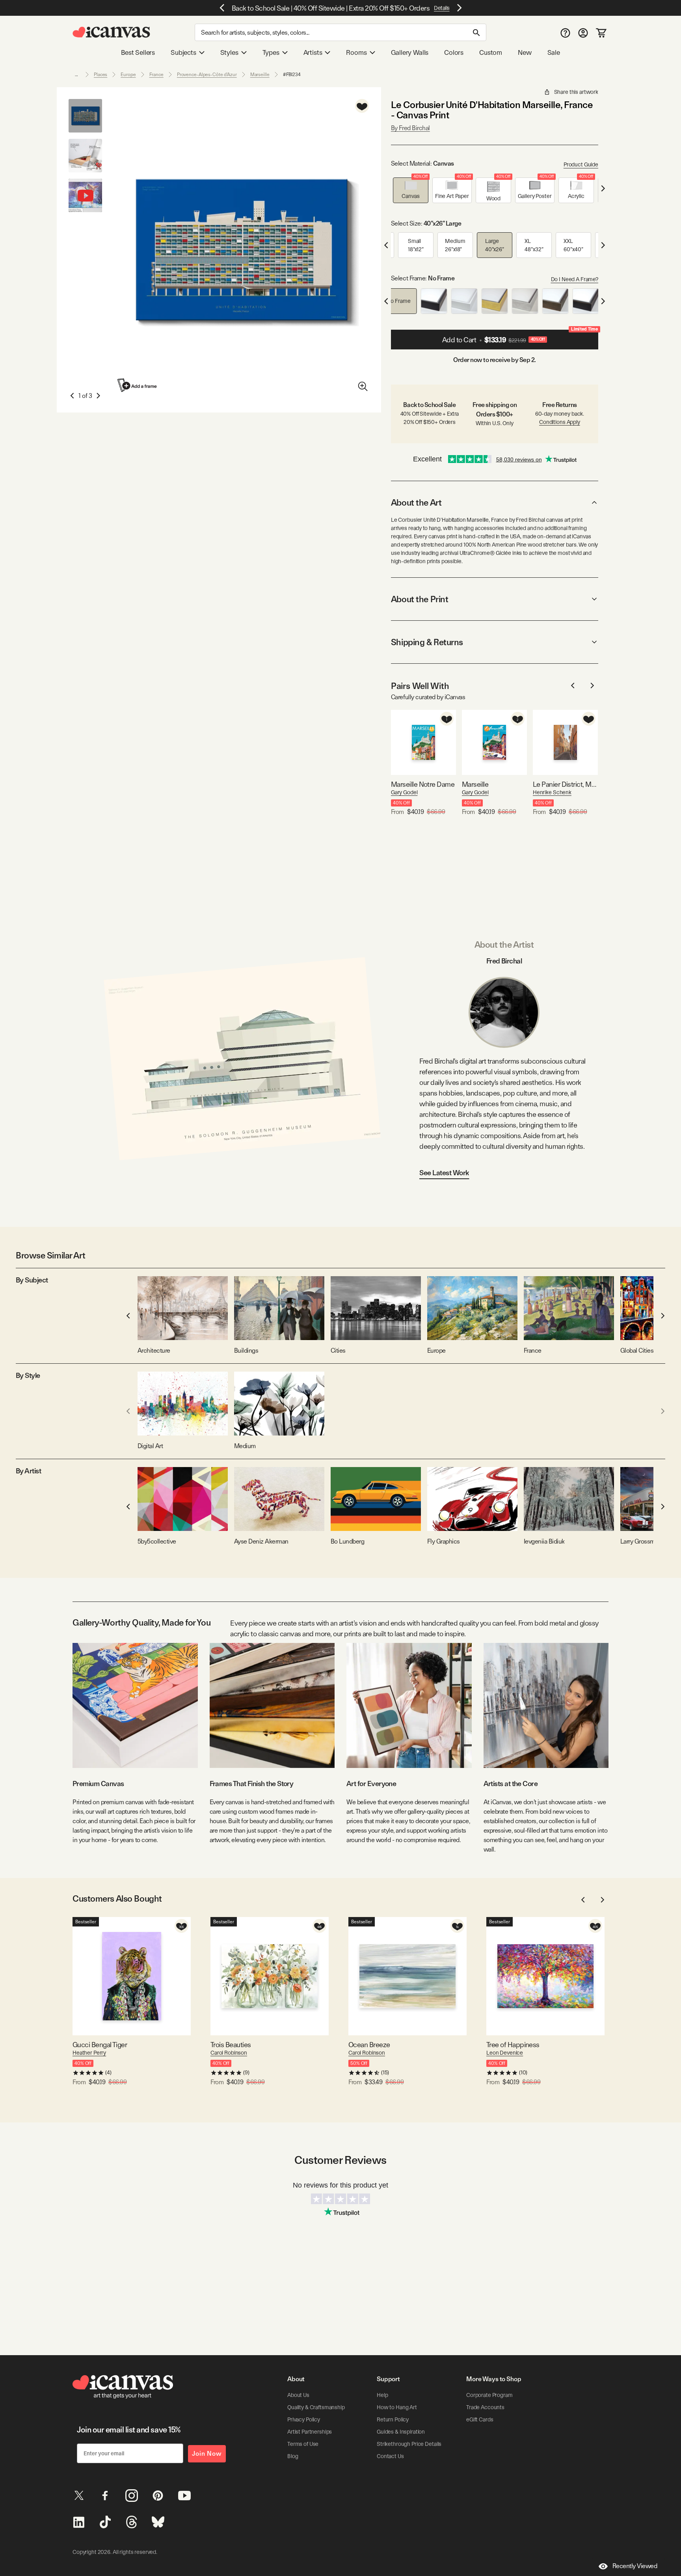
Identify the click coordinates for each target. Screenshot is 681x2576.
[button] (411, 190)
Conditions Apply (560, 422)
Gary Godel (404, 792)
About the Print (420, 599)
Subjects (183, 52)
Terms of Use (303, 2444)
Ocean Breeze (369, 2045)
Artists (313, 52)
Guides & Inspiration (401, 2432)
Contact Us (390, 2456)
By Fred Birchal (410, 128)
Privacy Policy (304, 2419)
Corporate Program (489, 2395)
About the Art (416, 502)
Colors (454, 52)
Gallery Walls (410, 52)
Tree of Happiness (513, 2045)
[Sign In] (583, 33)
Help (382, 2395)
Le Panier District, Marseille (565, 784)
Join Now (207, 2454)
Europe (128, 75)
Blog (293, 2456)
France (156, 75)
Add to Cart (520, 337)
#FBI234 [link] (292, 75)
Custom (491, 52)
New (525, 52)
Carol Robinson (229, 2053)
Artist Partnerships (310, 2432)
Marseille (260, 75)
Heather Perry (89, 2053)
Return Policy (393, 2419)
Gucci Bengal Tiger (100, 2045)
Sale (554, 52)
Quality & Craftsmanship (316, 2407)
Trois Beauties (231, 2045)
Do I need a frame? (575, 279)
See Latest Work (444, 1173)
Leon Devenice (505, 2053)
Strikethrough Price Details (409, 2444)
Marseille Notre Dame (423, 784)
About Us (298, 2395)
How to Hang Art (397, 2407)
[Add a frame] (138, 385)
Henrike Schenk (552, 792)
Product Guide (581, 164)
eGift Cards (480, 2419)
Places (100, 75)
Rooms (356, 52)
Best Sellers (138, 52)
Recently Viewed (635, 2566)
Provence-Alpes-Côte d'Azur (207, 75)
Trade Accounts (485, 2407)
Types (271, 52)
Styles (229, 52)
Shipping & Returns (427, 642)
